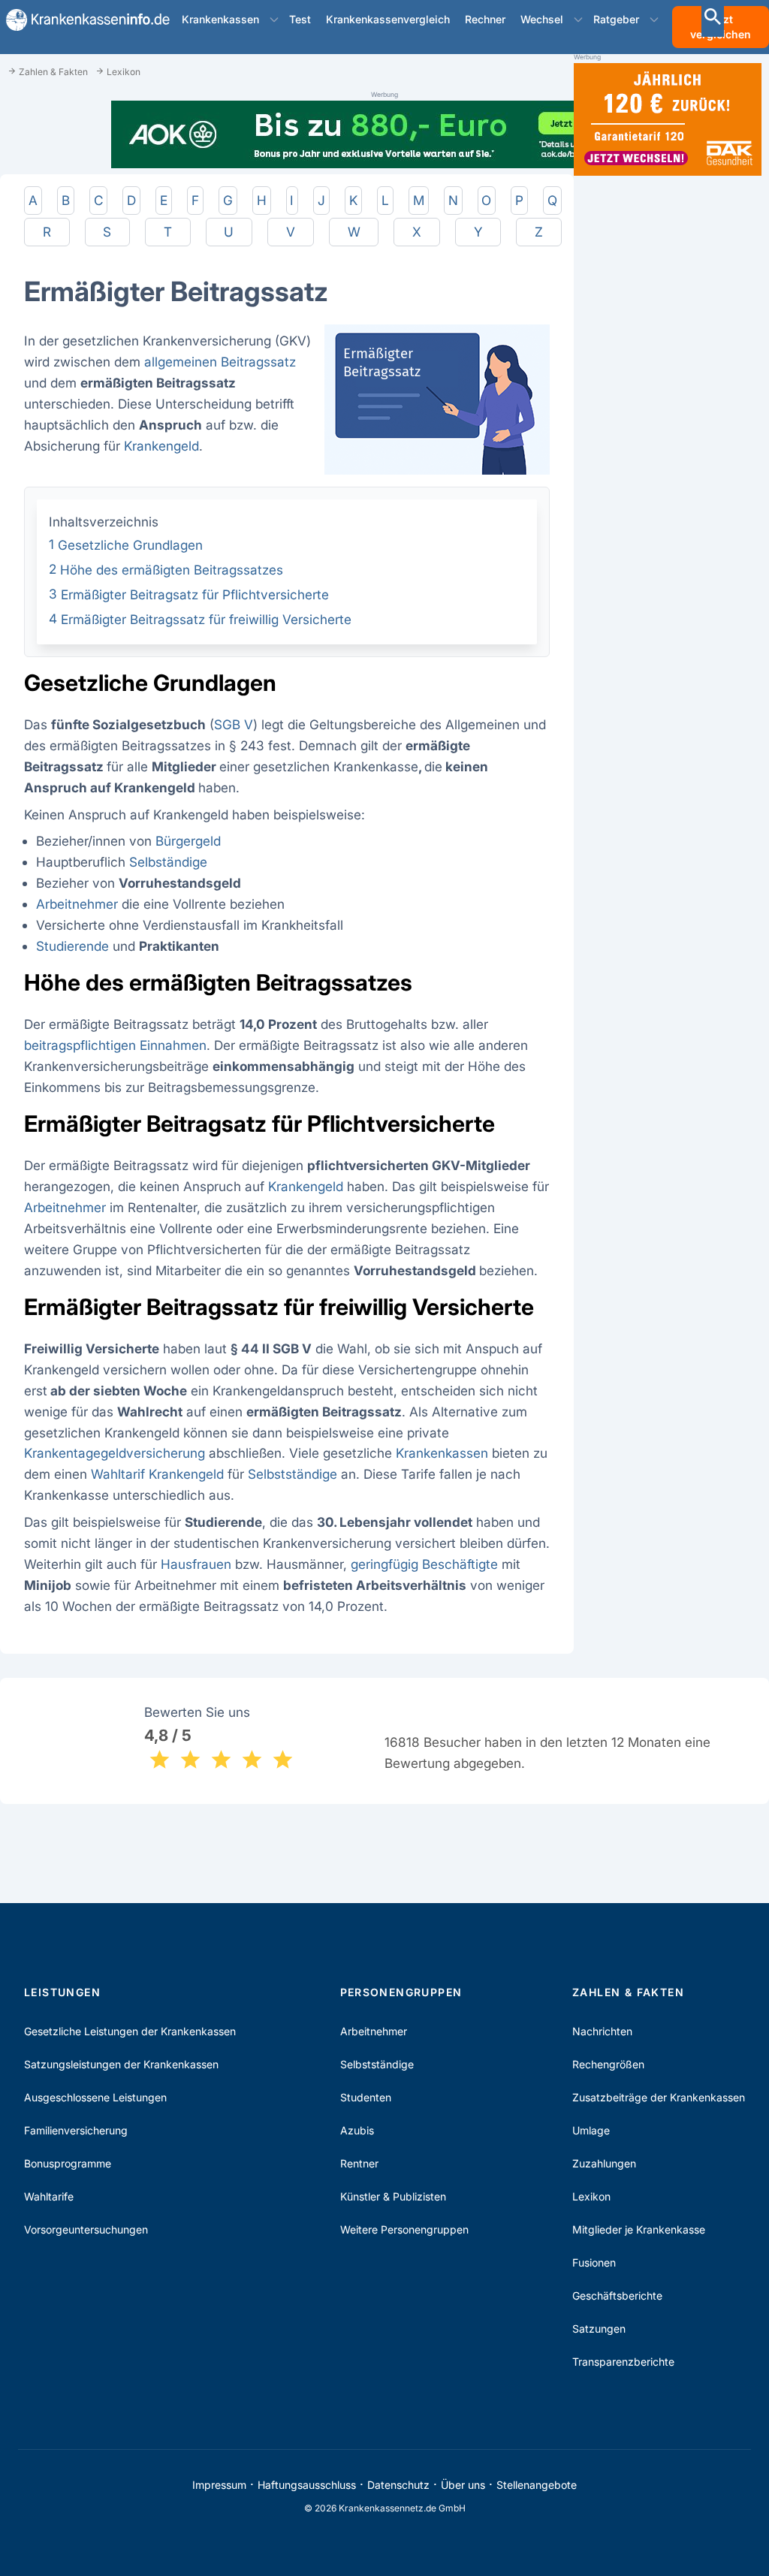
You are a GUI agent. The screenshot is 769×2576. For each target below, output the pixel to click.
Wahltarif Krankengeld (157, 1474)
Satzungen (599, 2329)
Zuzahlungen (604, 2163)
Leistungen (62, 1992)
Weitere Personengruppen (404, 2229)
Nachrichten (602, 2031)
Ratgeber (616, 19)
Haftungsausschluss (307, 2485)
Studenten (366, 2097)
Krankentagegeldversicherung (115, 1453)
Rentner (359, 2163)
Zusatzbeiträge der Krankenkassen (659, 2097)
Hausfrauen (196, 1564)
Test (300, 19)
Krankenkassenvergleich (388, 19)
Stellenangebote (537, 2485)
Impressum (219, 2485)
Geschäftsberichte (617, 2295)
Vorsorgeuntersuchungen (86, 2229)
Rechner (485, 19)
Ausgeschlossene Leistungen (95, 2097)
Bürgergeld (188, 841)
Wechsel (542, 19)
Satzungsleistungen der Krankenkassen (121, 2064)
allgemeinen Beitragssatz (220, 362)
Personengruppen (401, 1992)
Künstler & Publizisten (393, 2196)
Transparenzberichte (623, 2362)
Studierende (72, 946)
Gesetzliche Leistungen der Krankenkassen (130, 2031)
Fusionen (594, 2262)
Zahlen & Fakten (628, 1992)
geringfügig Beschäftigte (424, 1564)
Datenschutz (398, 2485)
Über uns (463, 2485)
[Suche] (713, 18)
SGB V (234, 724)
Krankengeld (161, 446)
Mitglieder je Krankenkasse (639, 2229)
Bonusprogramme (68, 2163)
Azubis (357, 2130)
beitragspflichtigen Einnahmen (115, 1045)
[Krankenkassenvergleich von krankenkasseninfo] (82, 20)
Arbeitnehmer (77, 904)
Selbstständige (293, 1474)
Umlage (591, 2130)
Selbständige (168, 862)
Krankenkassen (220, 19)
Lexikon (591, 2196)
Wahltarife (49, 2196)
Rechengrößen (608, 2064)
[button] (274, 20)
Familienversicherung (76, 2130)
